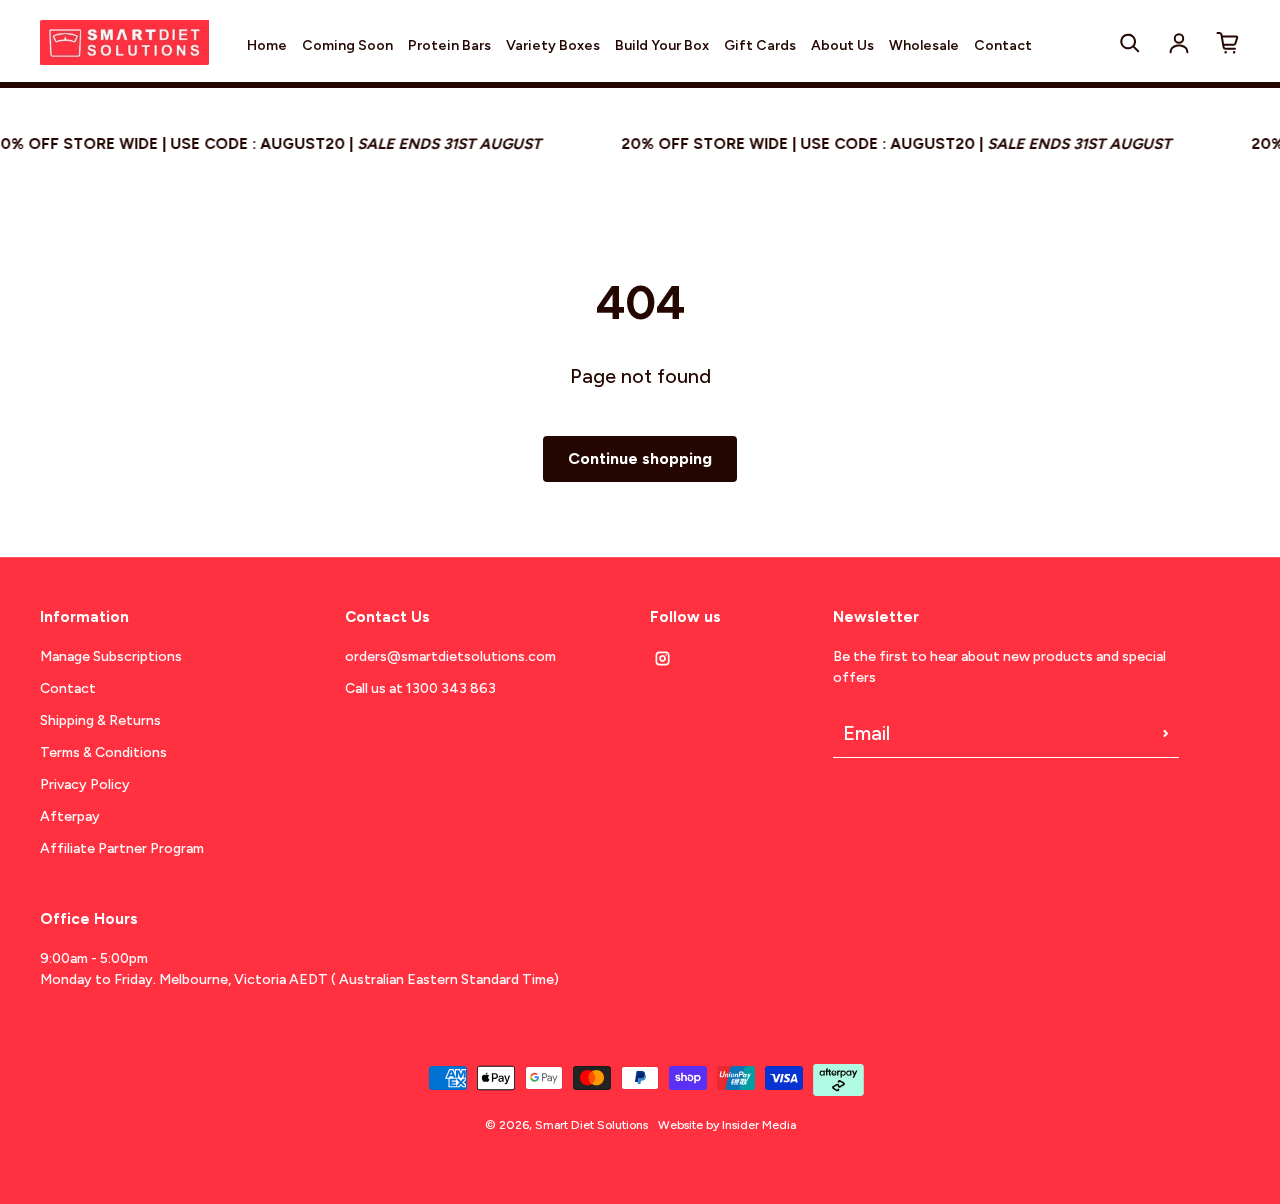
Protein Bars (449, 45)
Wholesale (924, 45)
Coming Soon (347, 45)
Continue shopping (640, 458)
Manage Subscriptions (111, 656)
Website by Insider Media (727, 1125)
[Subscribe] (1166, 733)
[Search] (1130, 43)
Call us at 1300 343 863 (420, 688)
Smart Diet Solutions (591, 1125)
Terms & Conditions (103, 752)
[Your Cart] (1228, 43)
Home (267, 45)
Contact (1003, 45)
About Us (842, 45)
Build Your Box (662, 45)
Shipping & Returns (100, 720)
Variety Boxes (553, 45)
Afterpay (70, 816)
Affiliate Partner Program (122, 848)
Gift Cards (760, 45)
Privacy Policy (85, 784)
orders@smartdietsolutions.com (450, 656)
